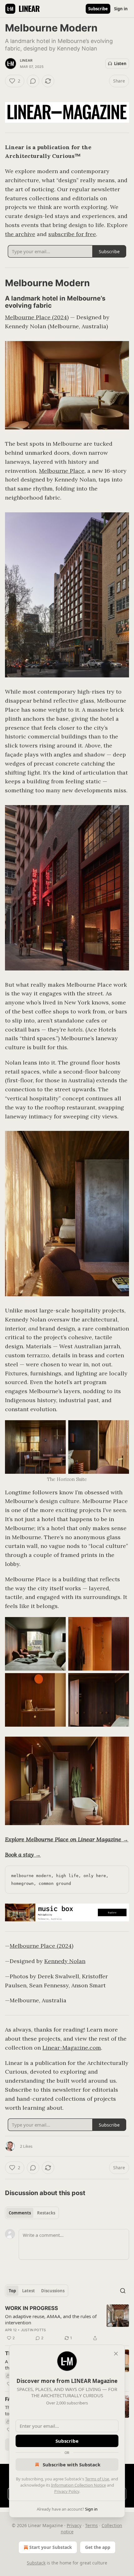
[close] (116, 2354)
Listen (120, 64)
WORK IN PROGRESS (31, 2308)
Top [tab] (12, 2291)
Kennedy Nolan (65, 1961)
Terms (91, 2525)
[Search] (123, 2291)
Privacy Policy (67, 2491)
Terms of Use (97, 2479)
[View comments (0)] (33, 81)
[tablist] (32, 2213)
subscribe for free (72, 234)
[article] (67, 2323)
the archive (20, 234)
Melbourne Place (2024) (37, 317)
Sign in (121, 9)
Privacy (74, 2525)
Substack (36, 2563)
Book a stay (19, 1855)
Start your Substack (51, 2547)
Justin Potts (33, 2330)
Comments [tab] (20, 2213)
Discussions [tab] (53, 2291)
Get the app (98, 2547)
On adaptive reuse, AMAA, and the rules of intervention (51, 2319)
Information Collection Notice (79, 2485)
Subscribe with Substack (72, 2465)
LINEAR (26, 60)
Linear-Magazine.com (72, 2048)
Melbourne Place (62, 471)
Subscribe (98, 9)
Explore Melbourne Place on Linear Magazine (63, 1839)
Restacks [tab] (46, 2213)
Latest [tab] (29, 2291)
